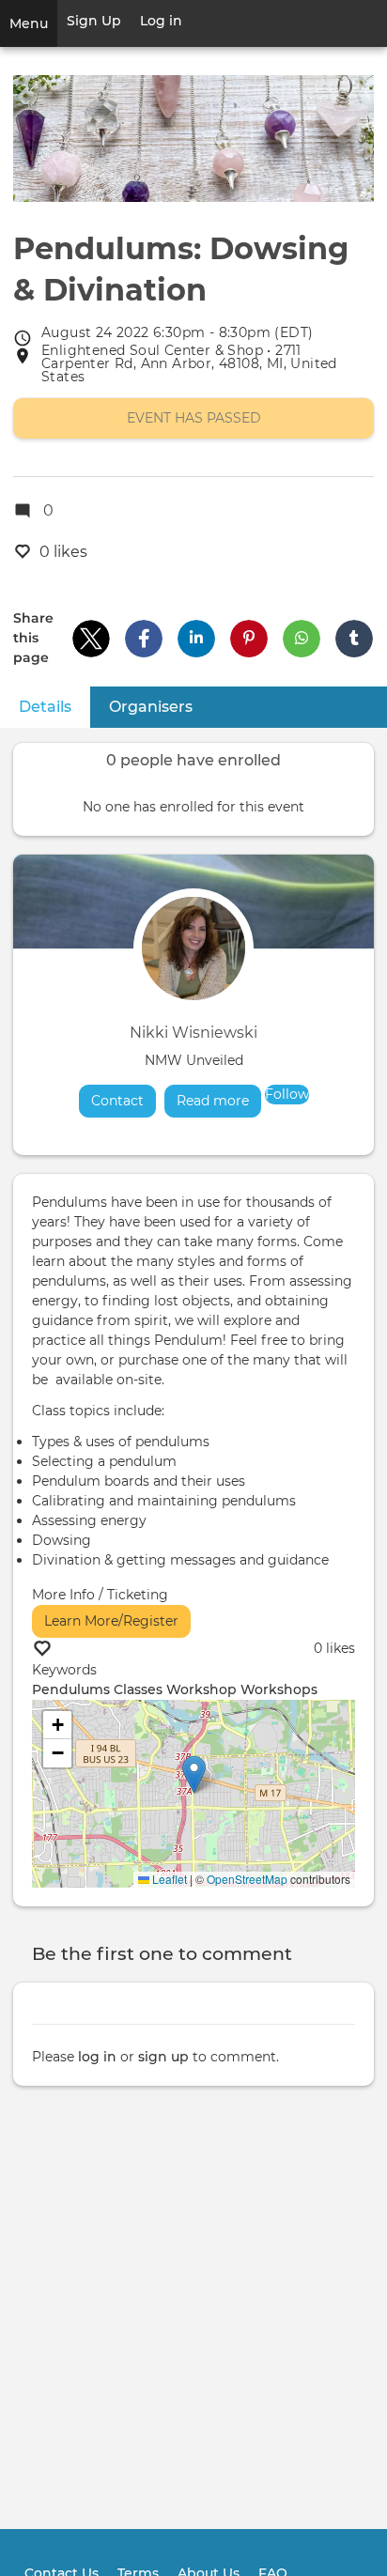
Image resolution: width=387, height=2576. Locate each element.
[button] (91, 639)
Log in (161, 21)
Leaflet (168, 1879)
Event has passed (194, 418)
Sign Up (94, 21)
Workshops (279, 1689)
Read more (219, 1101)
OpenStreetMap (247, 1879)
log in (97, 2057)
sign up (163, 2057)
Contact (117, 1101)
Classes (138, 1689)
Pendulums (71, 1689)
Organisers (151, 707)
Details (54, 707)
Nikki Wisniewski (193, 1033)
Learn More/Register (111, 1621)
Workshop (201, 1689)
